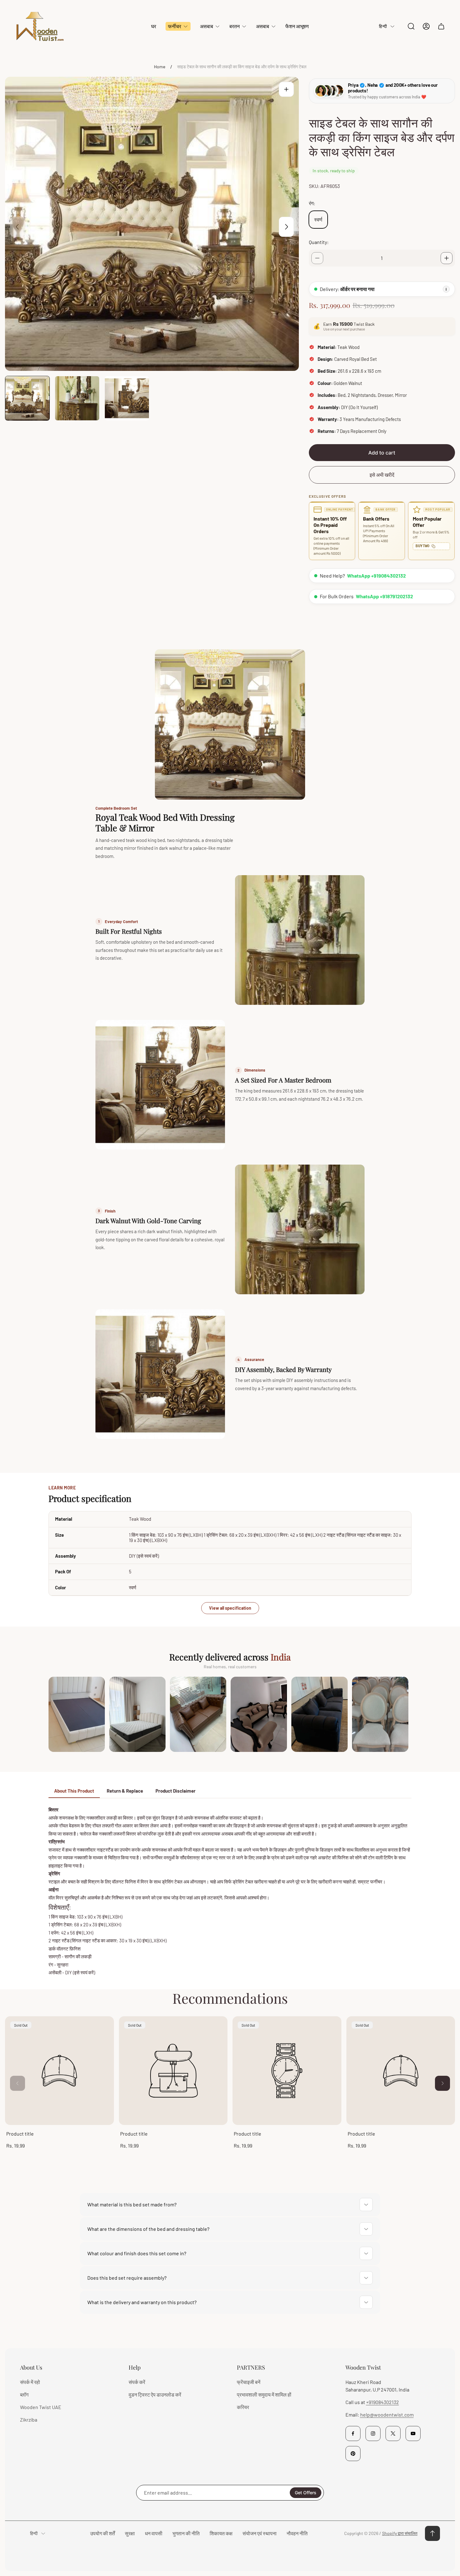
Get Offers (306, 2493)
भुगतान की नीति (186, 2533)
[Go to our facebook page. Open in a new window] (353, 2433)
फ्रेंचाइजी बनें (249, 2382)
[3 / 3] (127, 398)
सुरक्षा (130, 2533)
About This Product (74, 1791)
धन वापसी (154, 2533)
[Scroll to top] (432, 2533)
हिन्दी (383, 26)
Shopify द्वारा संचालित (400, 2533)
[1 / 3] (27, 398)
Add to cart (382, 453)
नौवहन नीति (297, 2533)
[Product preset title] (59, 2071)
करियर (243, 2407)
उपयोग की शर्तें (102, 2533)
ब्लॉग (24, 2394)
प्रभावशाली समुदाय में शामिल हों (264, 2394)
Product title (20, 2134)
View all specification (230, 1608)
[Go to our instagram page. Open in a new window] (373, 2433)
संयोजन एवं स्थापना (260, 2533)
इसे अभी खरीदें (382, 475)
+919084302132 (383, 2402)
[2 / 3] (77, 398)
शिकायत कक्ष (221, 2533)
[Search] (411, 26)
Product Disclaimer (176, 1791)
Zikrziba (29, 2420)
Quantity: (319, 242)
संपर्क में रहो (30, 2382)
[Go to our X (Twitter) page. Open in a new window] (393, 2433)
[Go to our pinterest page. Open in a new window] (353, 2454)
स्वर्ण (318, 219)
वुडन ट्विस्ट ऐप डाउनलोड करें (155, 2394)
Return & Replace (125, 1791)
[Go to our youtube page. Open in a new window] (413, 2433)
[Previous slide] (18, 227)
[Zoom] (286, 89)
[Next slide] (286, 227)
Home (160, 67)
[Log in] (426, 26)
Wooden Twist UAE (41, 2407)
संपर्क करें (137, 2382)
